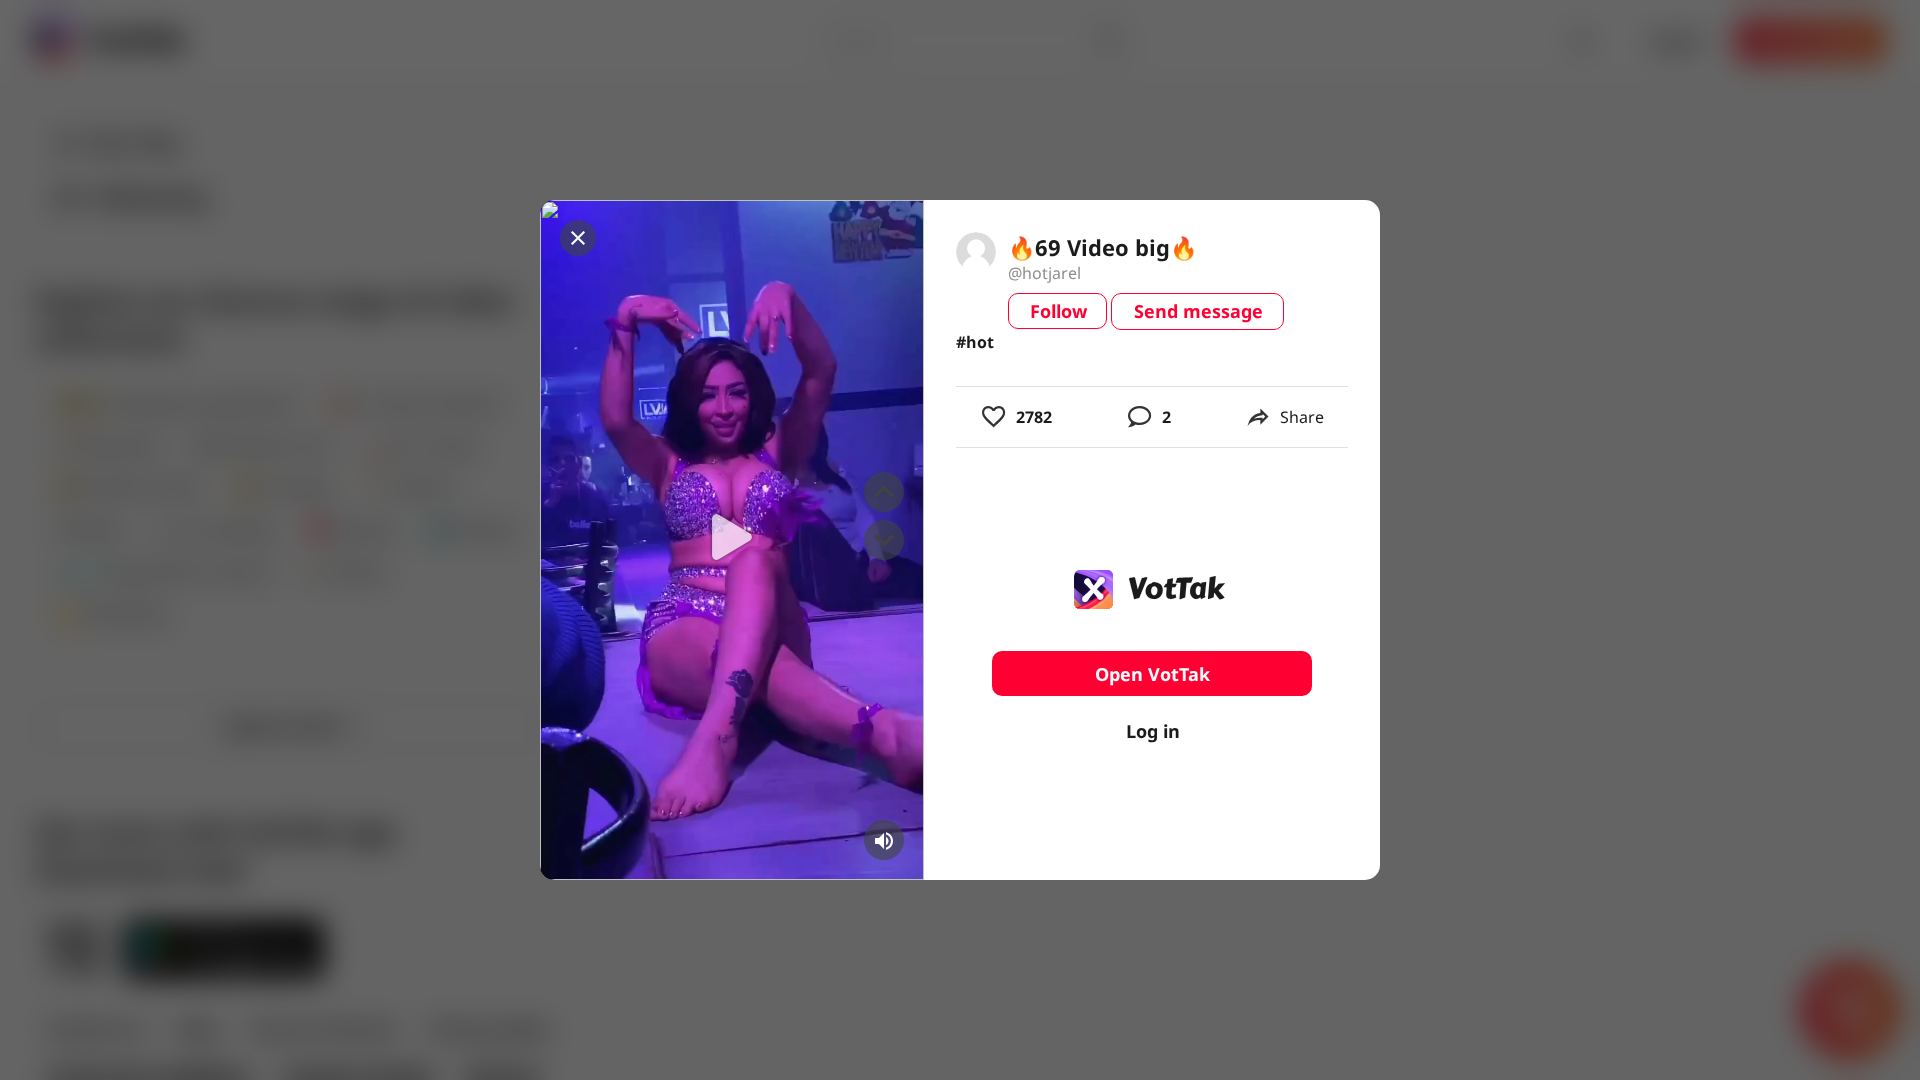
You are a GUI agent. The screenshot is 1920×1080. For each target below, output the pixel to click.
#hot (975, 342)
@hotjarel (1044, 273)
